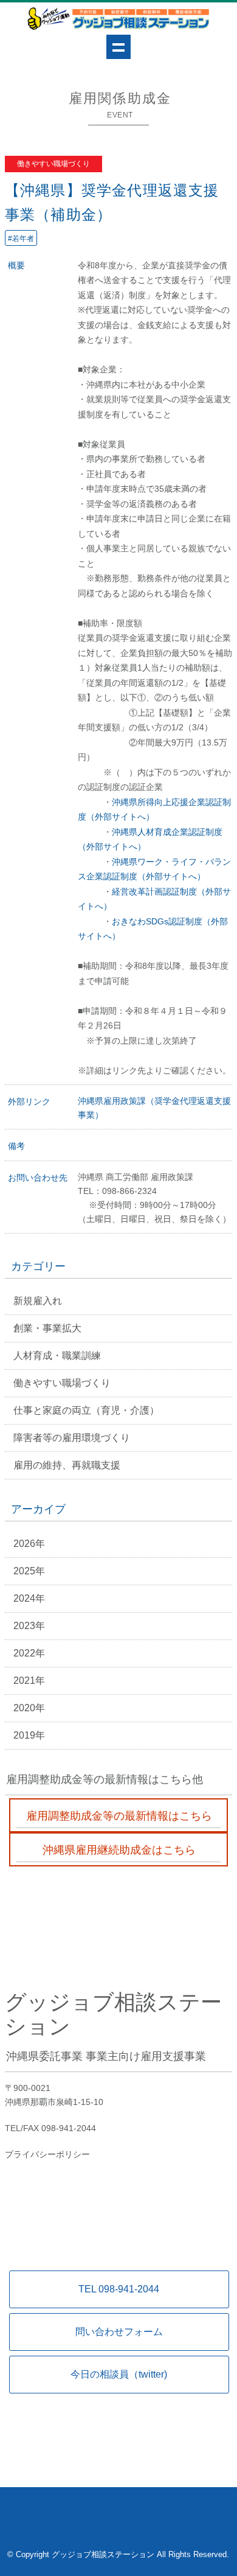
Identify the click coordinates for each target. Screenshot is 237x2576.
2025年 (29, 1571)
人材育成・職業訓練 (57, 1356)
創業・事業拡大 (47, 1328)
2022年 (29, 1653)
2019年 (29, 1735)
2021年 (29, 1681)
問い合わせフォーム (119, 2332)
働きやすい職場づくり (62, 1383)
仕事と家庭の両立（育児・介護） (86, 1410)
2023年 (29, 1626)
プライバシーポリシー (47, 2154)
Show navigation (118, 47)
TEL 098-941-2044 (119, 2289)
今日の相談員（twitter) (119, 2374)
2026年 (29, 1544)
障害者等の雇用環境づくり (72, 1438)
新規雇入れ (38, 1301)
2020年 (29, 1708)
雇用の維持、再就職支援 (67, 1465)
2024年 (29, 1598)
